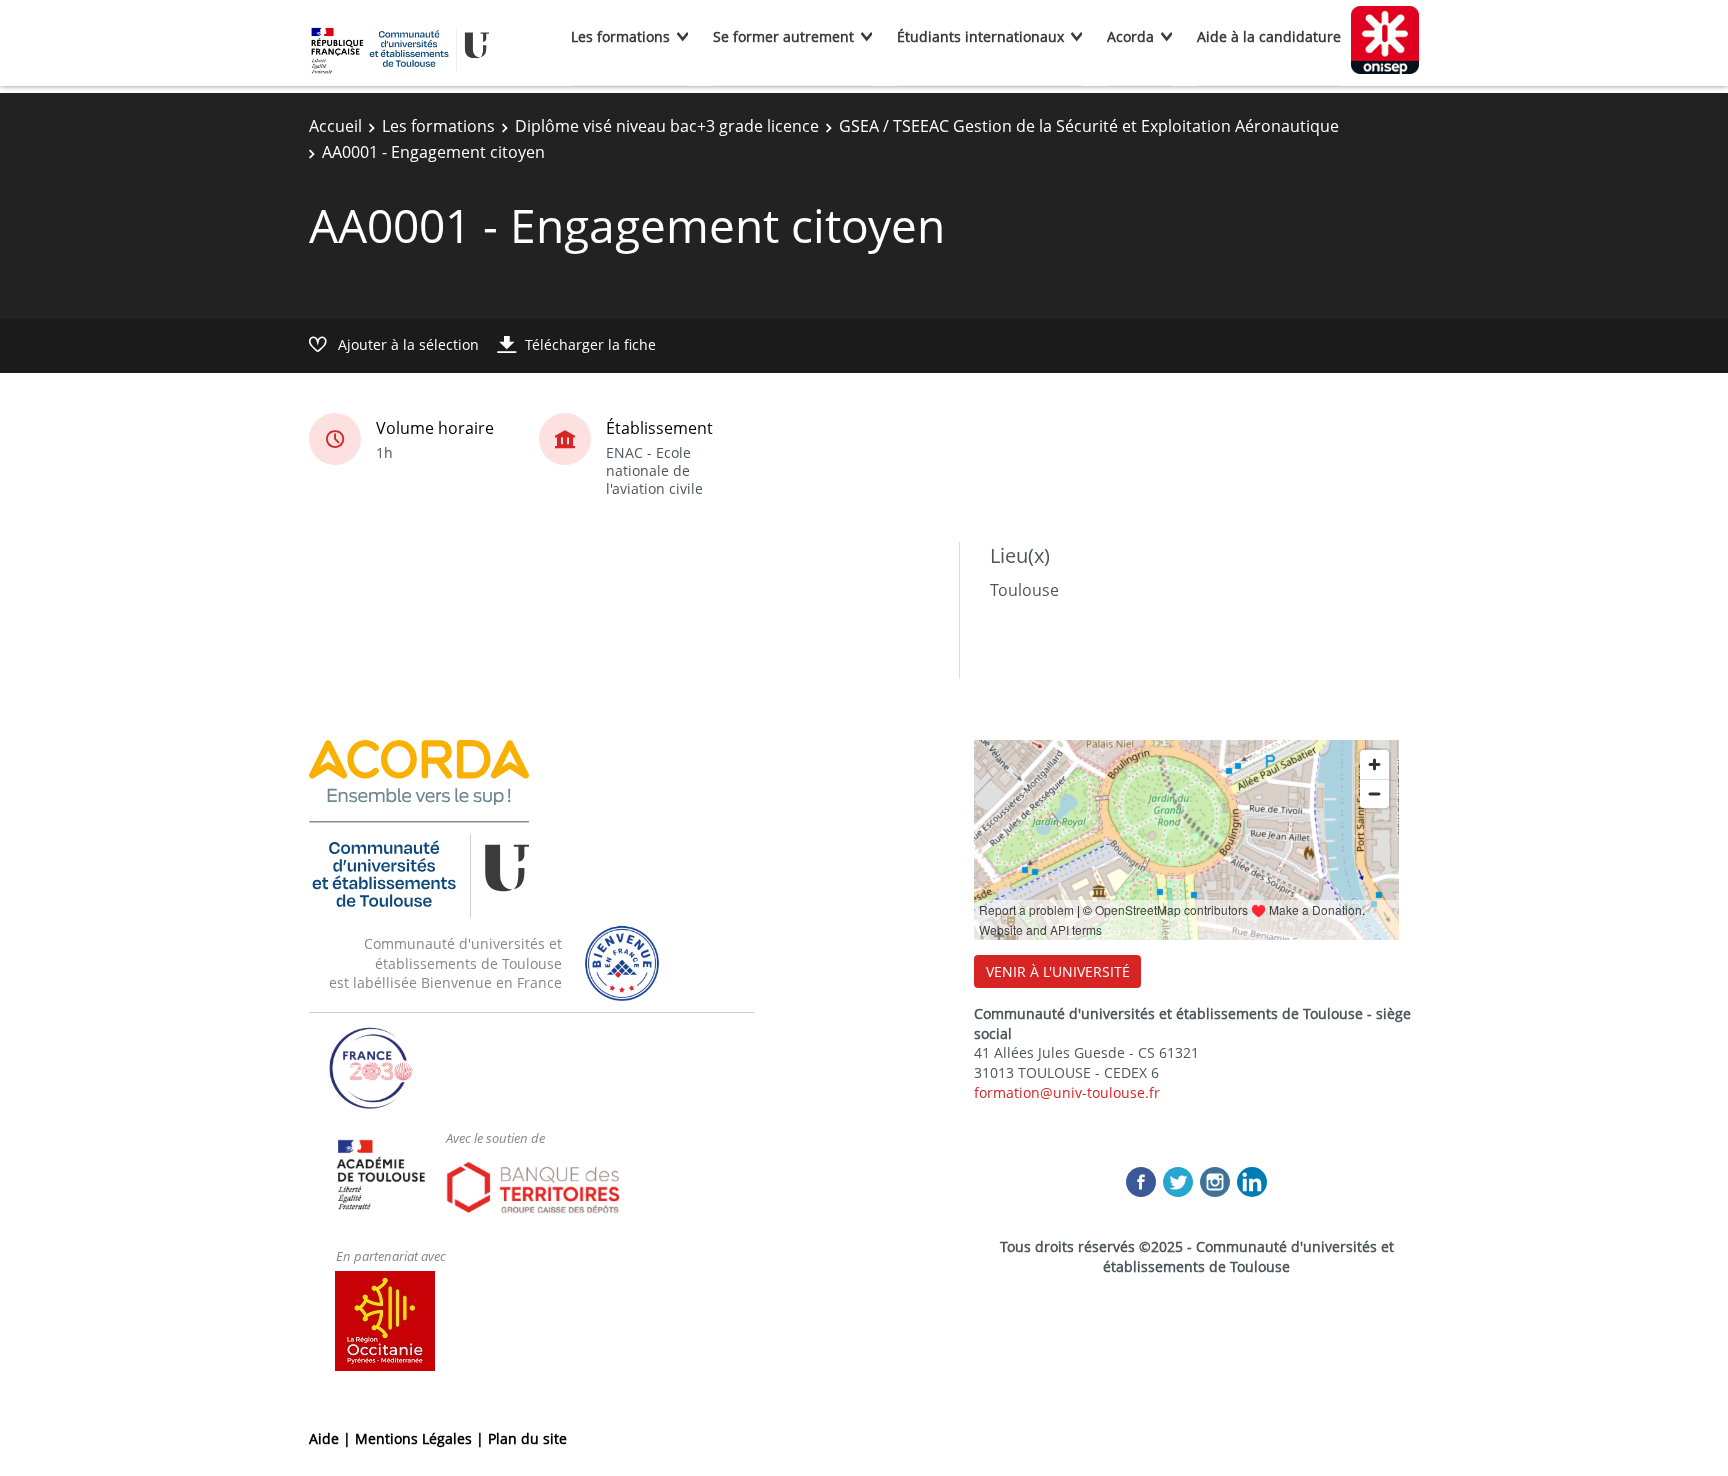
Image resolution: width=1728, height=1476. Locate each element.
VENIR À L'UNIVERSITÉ (1058, 971)
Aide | (332, 1438)
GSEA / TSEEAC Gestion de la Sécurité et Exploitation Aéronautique (1089, 126)
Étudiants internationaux (980, 36)
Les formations (620, 36)
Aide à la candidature (1269, 36)
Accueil (335, 126)
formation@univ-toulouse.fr (1067, 1092)
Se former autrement (783, 36)
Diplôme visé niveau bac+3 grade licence (667, 126)
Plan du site (527, 1438)
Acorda (1130, 36)
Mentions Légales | (421, 1438)
